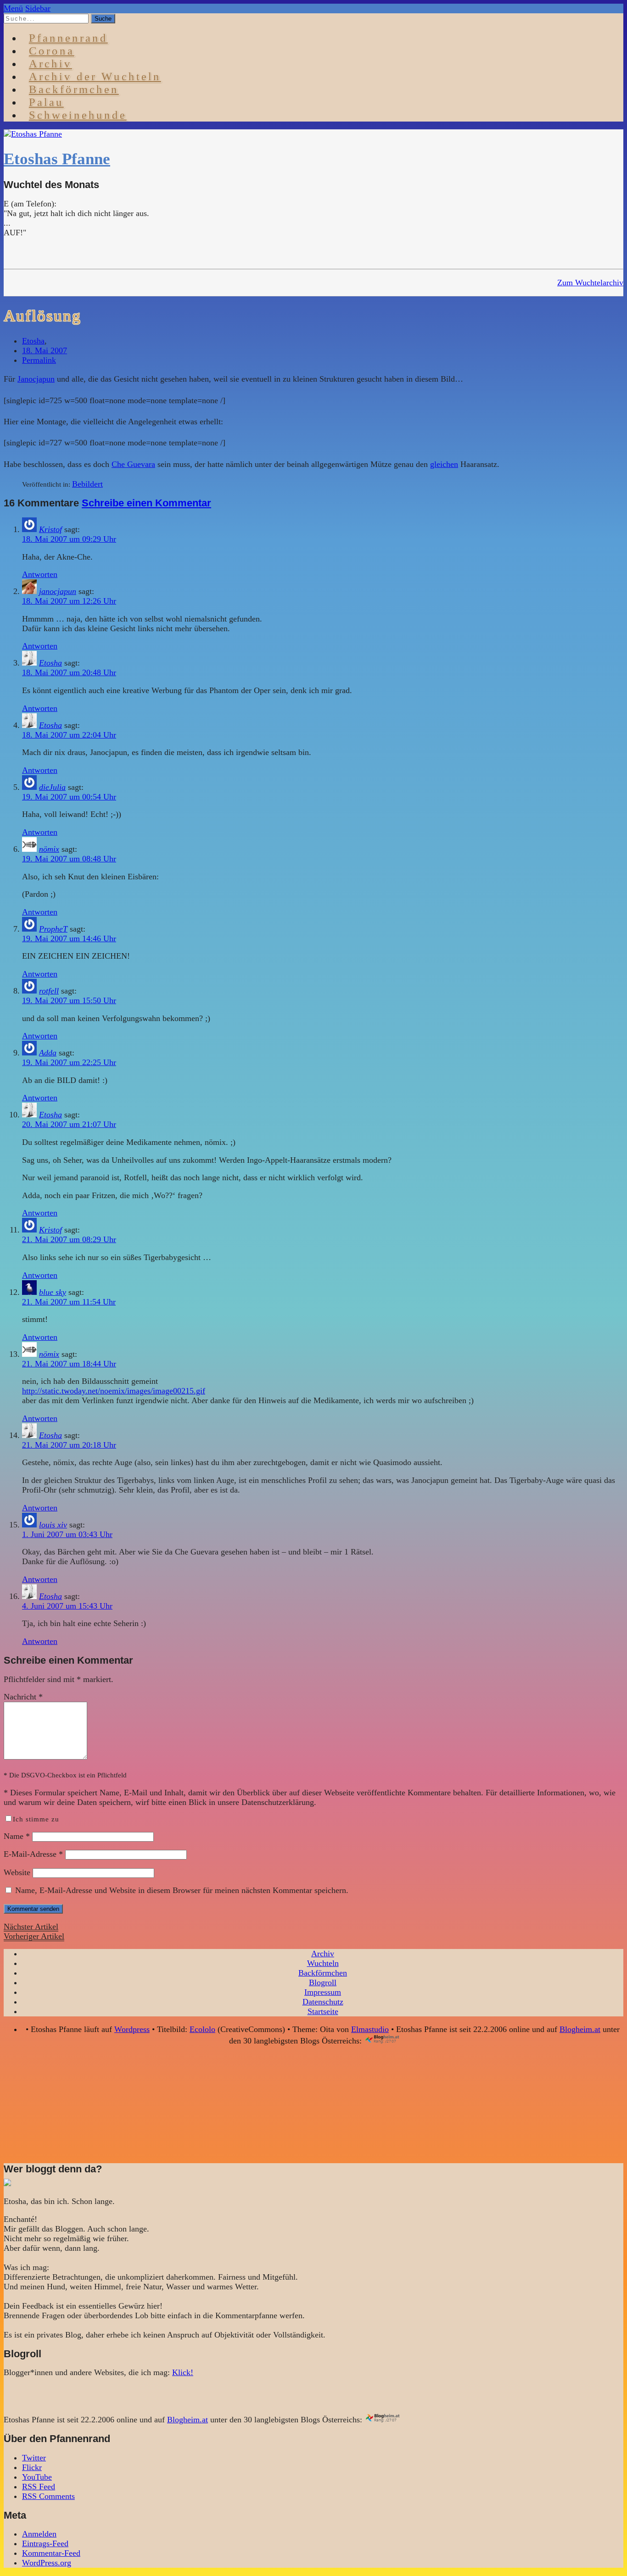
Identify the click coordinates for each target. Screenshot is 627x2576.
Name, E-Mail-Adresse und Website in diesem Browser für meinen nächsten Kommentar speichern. (182, 1890)
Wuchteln (323, 1963)
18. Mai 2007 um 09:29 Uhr (69, 539)
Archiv (323, 1954)
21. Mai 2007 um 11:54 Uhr (69, 1302)
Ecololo (202, 2029)
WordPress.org (47, 2563)
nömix (49, 849)
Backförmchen (74, 89)
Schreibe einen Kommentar (146, 503)
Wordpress (132, 2029)
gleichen (444, 464)
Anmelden (39, 2534)
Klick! (183, 2372)
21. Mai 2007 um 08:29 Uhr (69, 1239)
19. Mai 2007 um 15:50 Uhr (69, 1000)
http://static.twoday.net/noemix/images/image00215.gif (114, 1391)
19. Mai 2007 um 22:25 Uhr (69, 1062)
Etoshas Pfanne (57, 159)
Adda (48, 1053)
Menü (13, 8)
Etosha (33, 341)
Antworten (40, 574)
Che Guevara (133, 464)
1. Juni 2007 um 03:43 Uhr (67, 1534)
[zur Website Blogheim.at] (390, 2041)
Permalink (39, 360)
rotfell (49, 991)
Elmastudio (370, 2029)
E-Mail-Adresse (33, 1854)
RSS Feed (39, 2487)
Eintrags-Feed (45, 2543)
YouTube (37, 2477)
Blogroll (323, 1982)
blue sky (53, 1292)
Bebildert (87, 484)
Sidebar (38, 8)
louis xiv (53, 1525)
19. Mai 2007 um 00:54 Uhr (69, 797)
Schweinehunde (78, 115)
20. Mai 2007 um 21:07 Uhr (69, 1124)
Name (17, 1836)
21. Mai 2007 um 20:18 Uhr (69, 1445)
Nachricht (23, 1697)
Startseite (323, 2011)
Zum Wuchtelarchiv (590, 283)
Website (17, 1872)
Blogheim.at (580, 2029)
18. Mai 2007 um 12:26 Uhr (69, 601)
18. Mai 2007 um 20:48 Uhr (69, 672)
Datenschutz (323, 2002)
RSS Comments (48, 2496)
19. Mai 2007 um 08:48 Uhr (69, 859)
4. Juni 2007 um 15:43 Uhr (67, 1606)
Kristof (50, 529)
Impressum (323, 1992)
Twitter (34, 2458)
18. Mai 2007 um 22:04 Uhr (69, 735)
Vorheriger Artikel (34, 1936)
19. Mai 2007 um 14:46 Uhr (69, 938)
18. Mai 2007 (45, 350)
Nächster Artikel (31, 1926)
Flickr (32, 2467)
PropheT (53, 929)
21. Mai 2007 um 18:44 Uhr (69, 1364)
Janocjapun (36, 379)
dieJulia (52, 787)
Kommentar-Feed (51, 2553)
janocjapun (58, 591)
